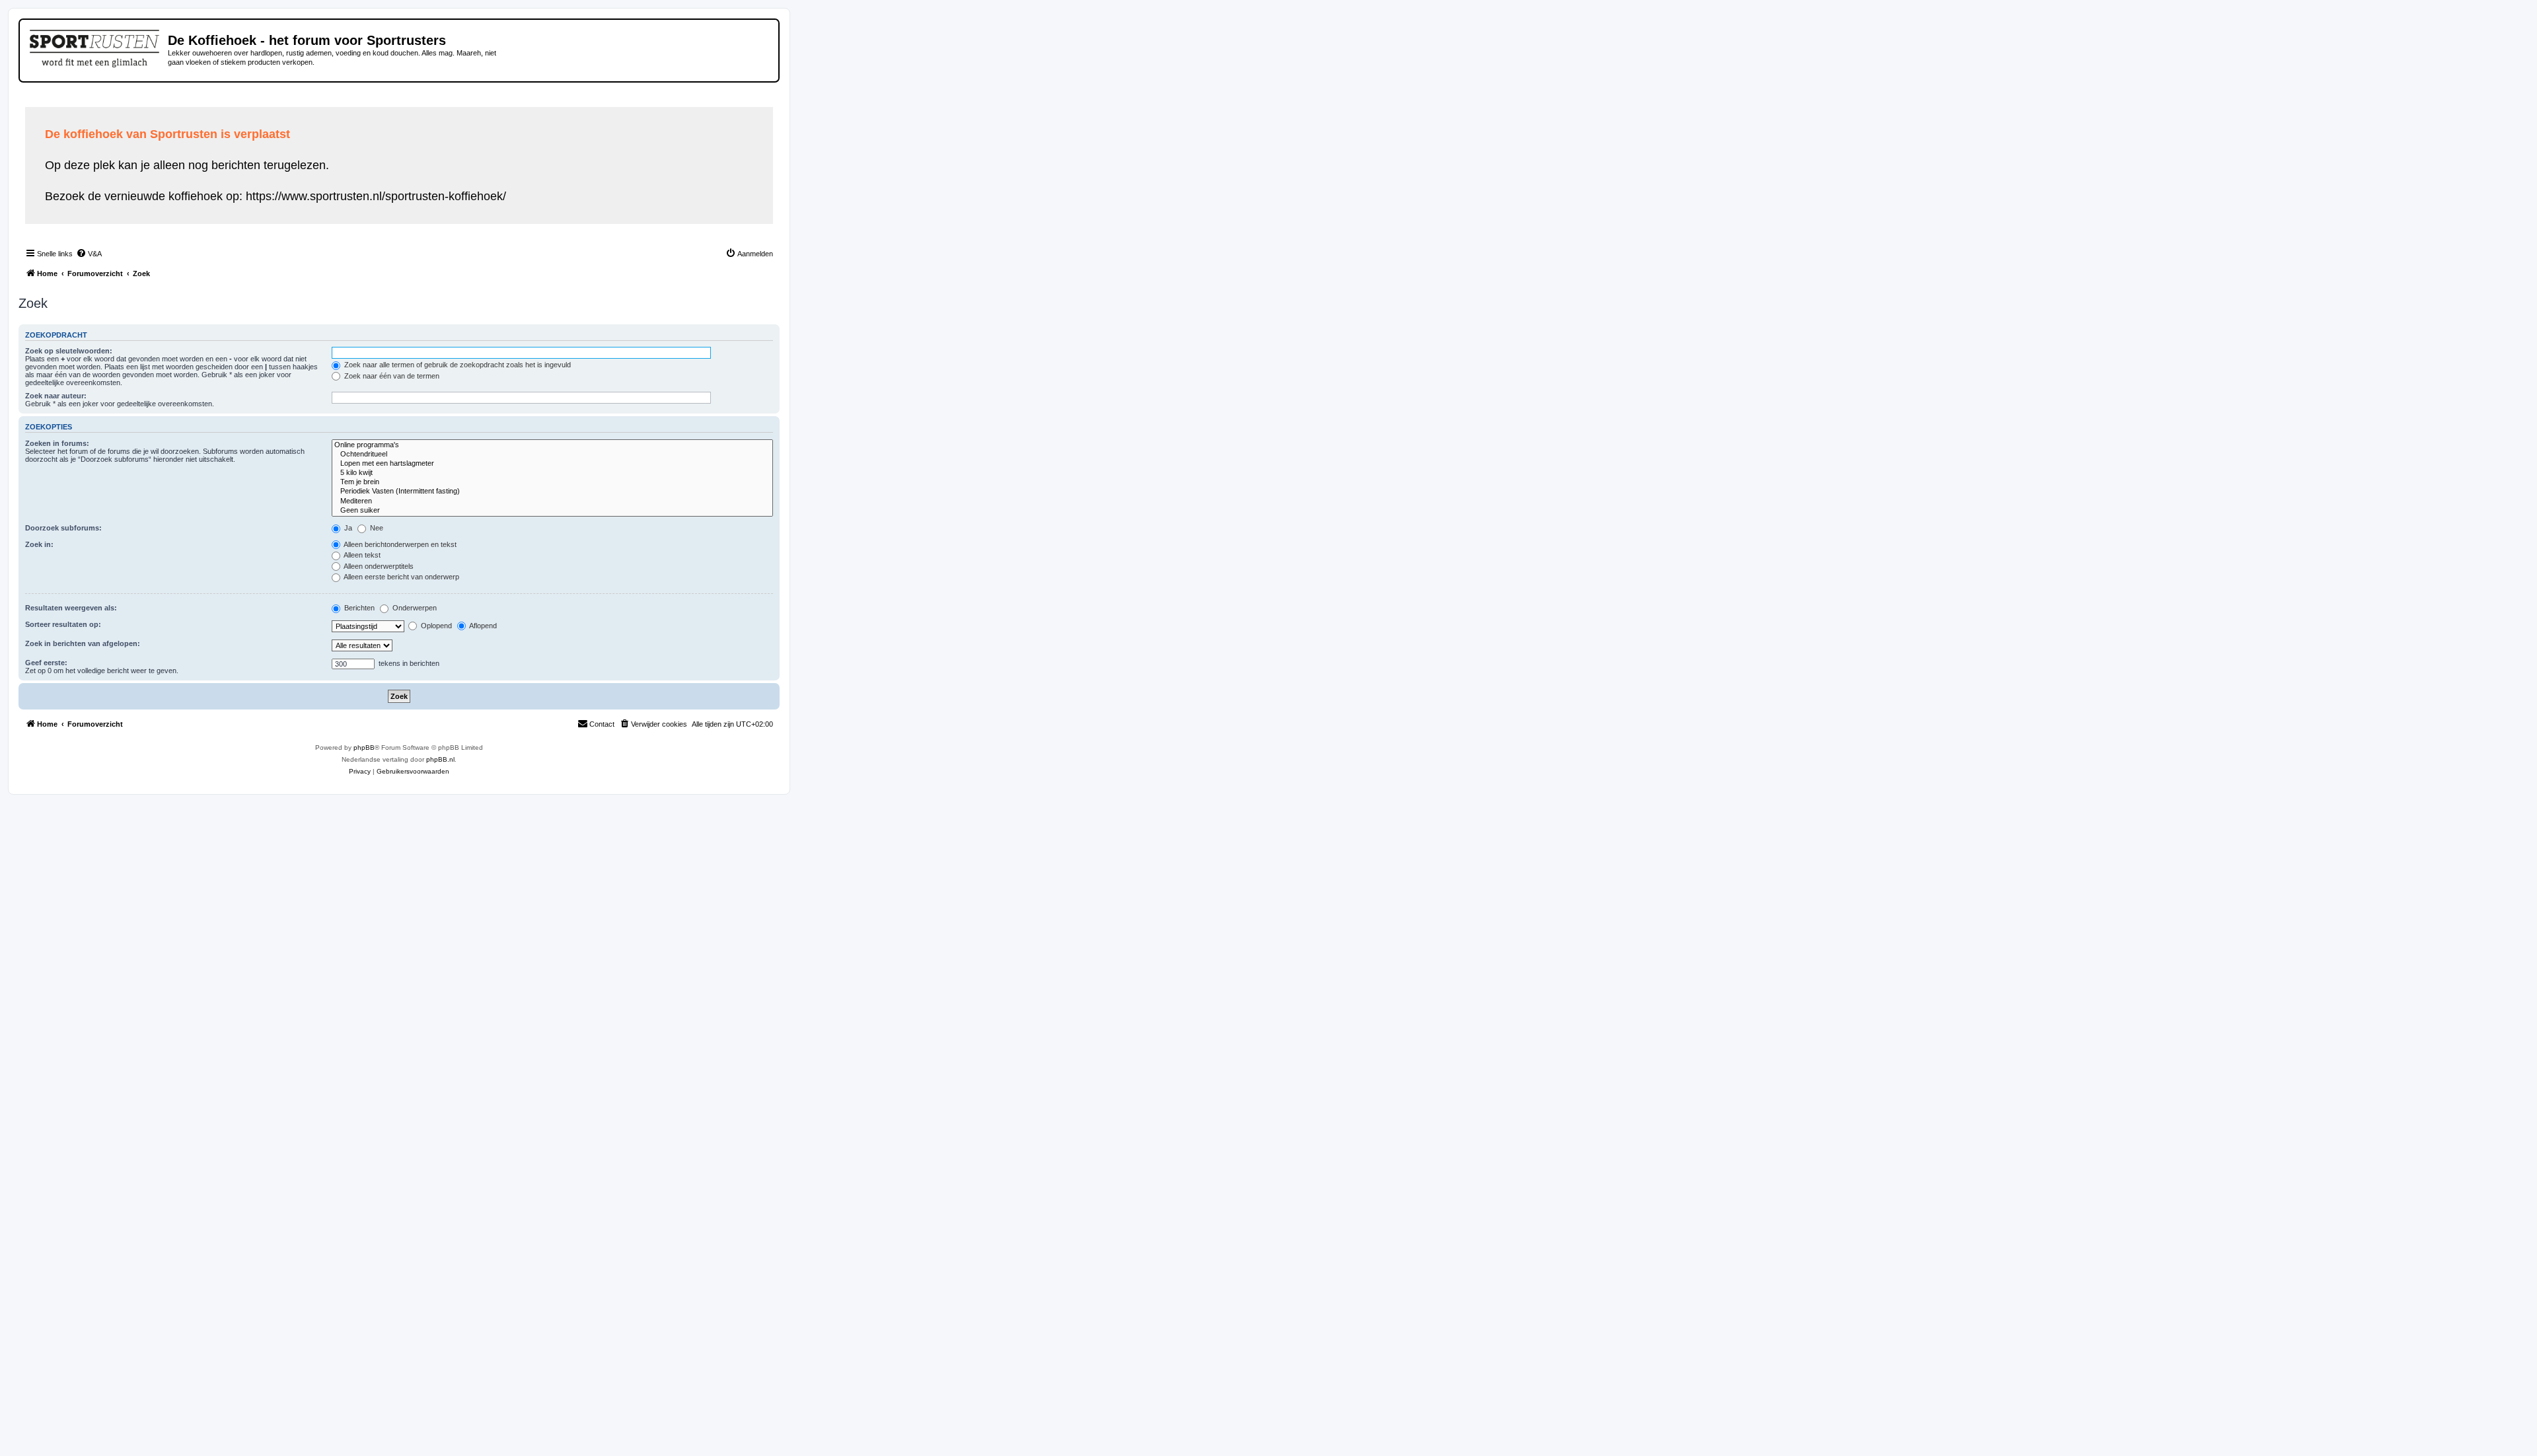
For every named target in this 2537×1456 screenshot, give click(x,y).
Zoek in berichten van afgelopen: (83, 643)
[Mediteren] (552, 501)
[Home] (95, 46)
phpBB (364, 747)
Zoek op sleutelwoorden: (69, 351)
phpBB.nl (440, 759)
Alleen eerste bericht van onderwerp (401, 577)
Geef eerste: (46, 663)
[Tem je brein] (552, 482)
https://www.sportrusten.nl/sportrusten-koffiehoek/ (376, 196)
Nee (376, 528)
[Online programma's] (552, 445)
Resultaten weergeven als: (71, 608)
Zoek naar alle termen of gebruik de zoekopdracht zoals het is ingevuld (457, 365)
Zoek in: (39, 544)
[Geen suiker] (552, 511)
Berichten (358, 608)
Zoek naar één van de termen (391, 376)
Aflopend (482, 626)
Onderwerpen (414, 608)
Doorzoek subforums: (63, 528)
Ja (347, 528)
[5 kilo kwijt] (552, 473)
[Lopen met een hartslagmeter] (552, 464)
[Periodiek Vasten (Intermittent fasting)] (552, 491)
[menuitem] (89, 254)
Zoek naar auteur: (56, 396)
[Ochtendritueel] (552, 455)
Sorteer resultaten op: (63, 624)
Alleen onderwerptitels (378, 566)
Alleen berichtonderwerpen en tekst (399, 544)
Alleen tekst (361, 555)
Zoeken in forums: (57, 443)
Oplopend (435, 626)
